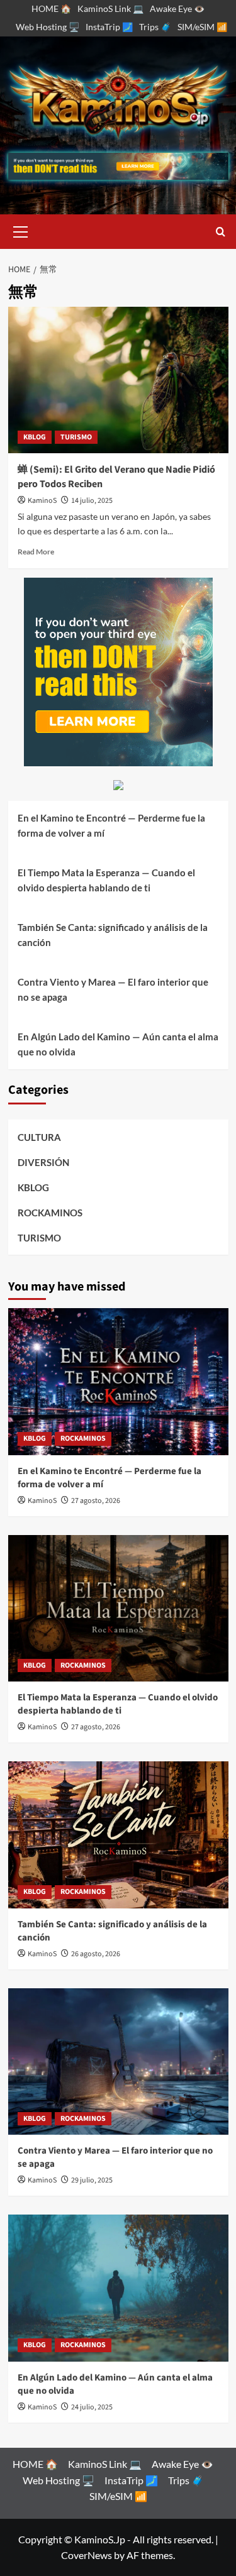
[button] (21, 230)
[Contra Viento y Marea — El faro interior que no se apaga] (118, 2061)
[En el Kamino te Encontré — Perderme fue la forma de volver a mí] (118, 1381)
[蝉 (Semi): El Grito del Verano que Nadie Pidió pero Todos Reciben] (118, 380)
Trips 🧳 (155, 27)
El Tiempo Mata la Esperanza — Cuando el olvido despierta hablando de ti (106, 880)
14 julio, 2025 (92, 501)
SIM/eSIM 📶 (202, 27)
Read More (36, 552)
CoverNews (87, 2555)
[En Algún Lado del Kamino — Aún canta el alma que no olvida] (118, 2288)
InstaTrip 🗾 (109, 27)
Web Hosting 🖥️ (48, 27)
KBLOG (35, 437)
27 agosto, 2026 (96, 1501)
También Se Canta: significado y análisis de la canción (113, 935)
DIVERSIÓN (43, 1162)
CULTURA (39, 1137)
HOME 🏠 (51, 8)
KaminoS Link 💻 (110, 8)
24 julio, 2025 (92, 2407)
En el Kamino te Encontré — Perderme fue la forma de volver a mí (111, 825)
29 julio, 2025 (92, 2180)
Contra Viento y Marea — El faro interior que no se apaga (113, 989)
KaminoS (42, 501)
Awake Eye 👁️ (177, 8)
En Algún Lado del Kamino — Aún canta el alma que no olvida (118, 1044)
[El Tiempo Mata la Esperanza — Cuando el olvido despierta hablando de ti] (118, 1608)
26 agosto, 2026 (96, 1954)
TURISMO (76, 437)
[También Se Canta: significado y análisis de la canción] (118, 1835)
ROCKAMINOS (50, 1213)
